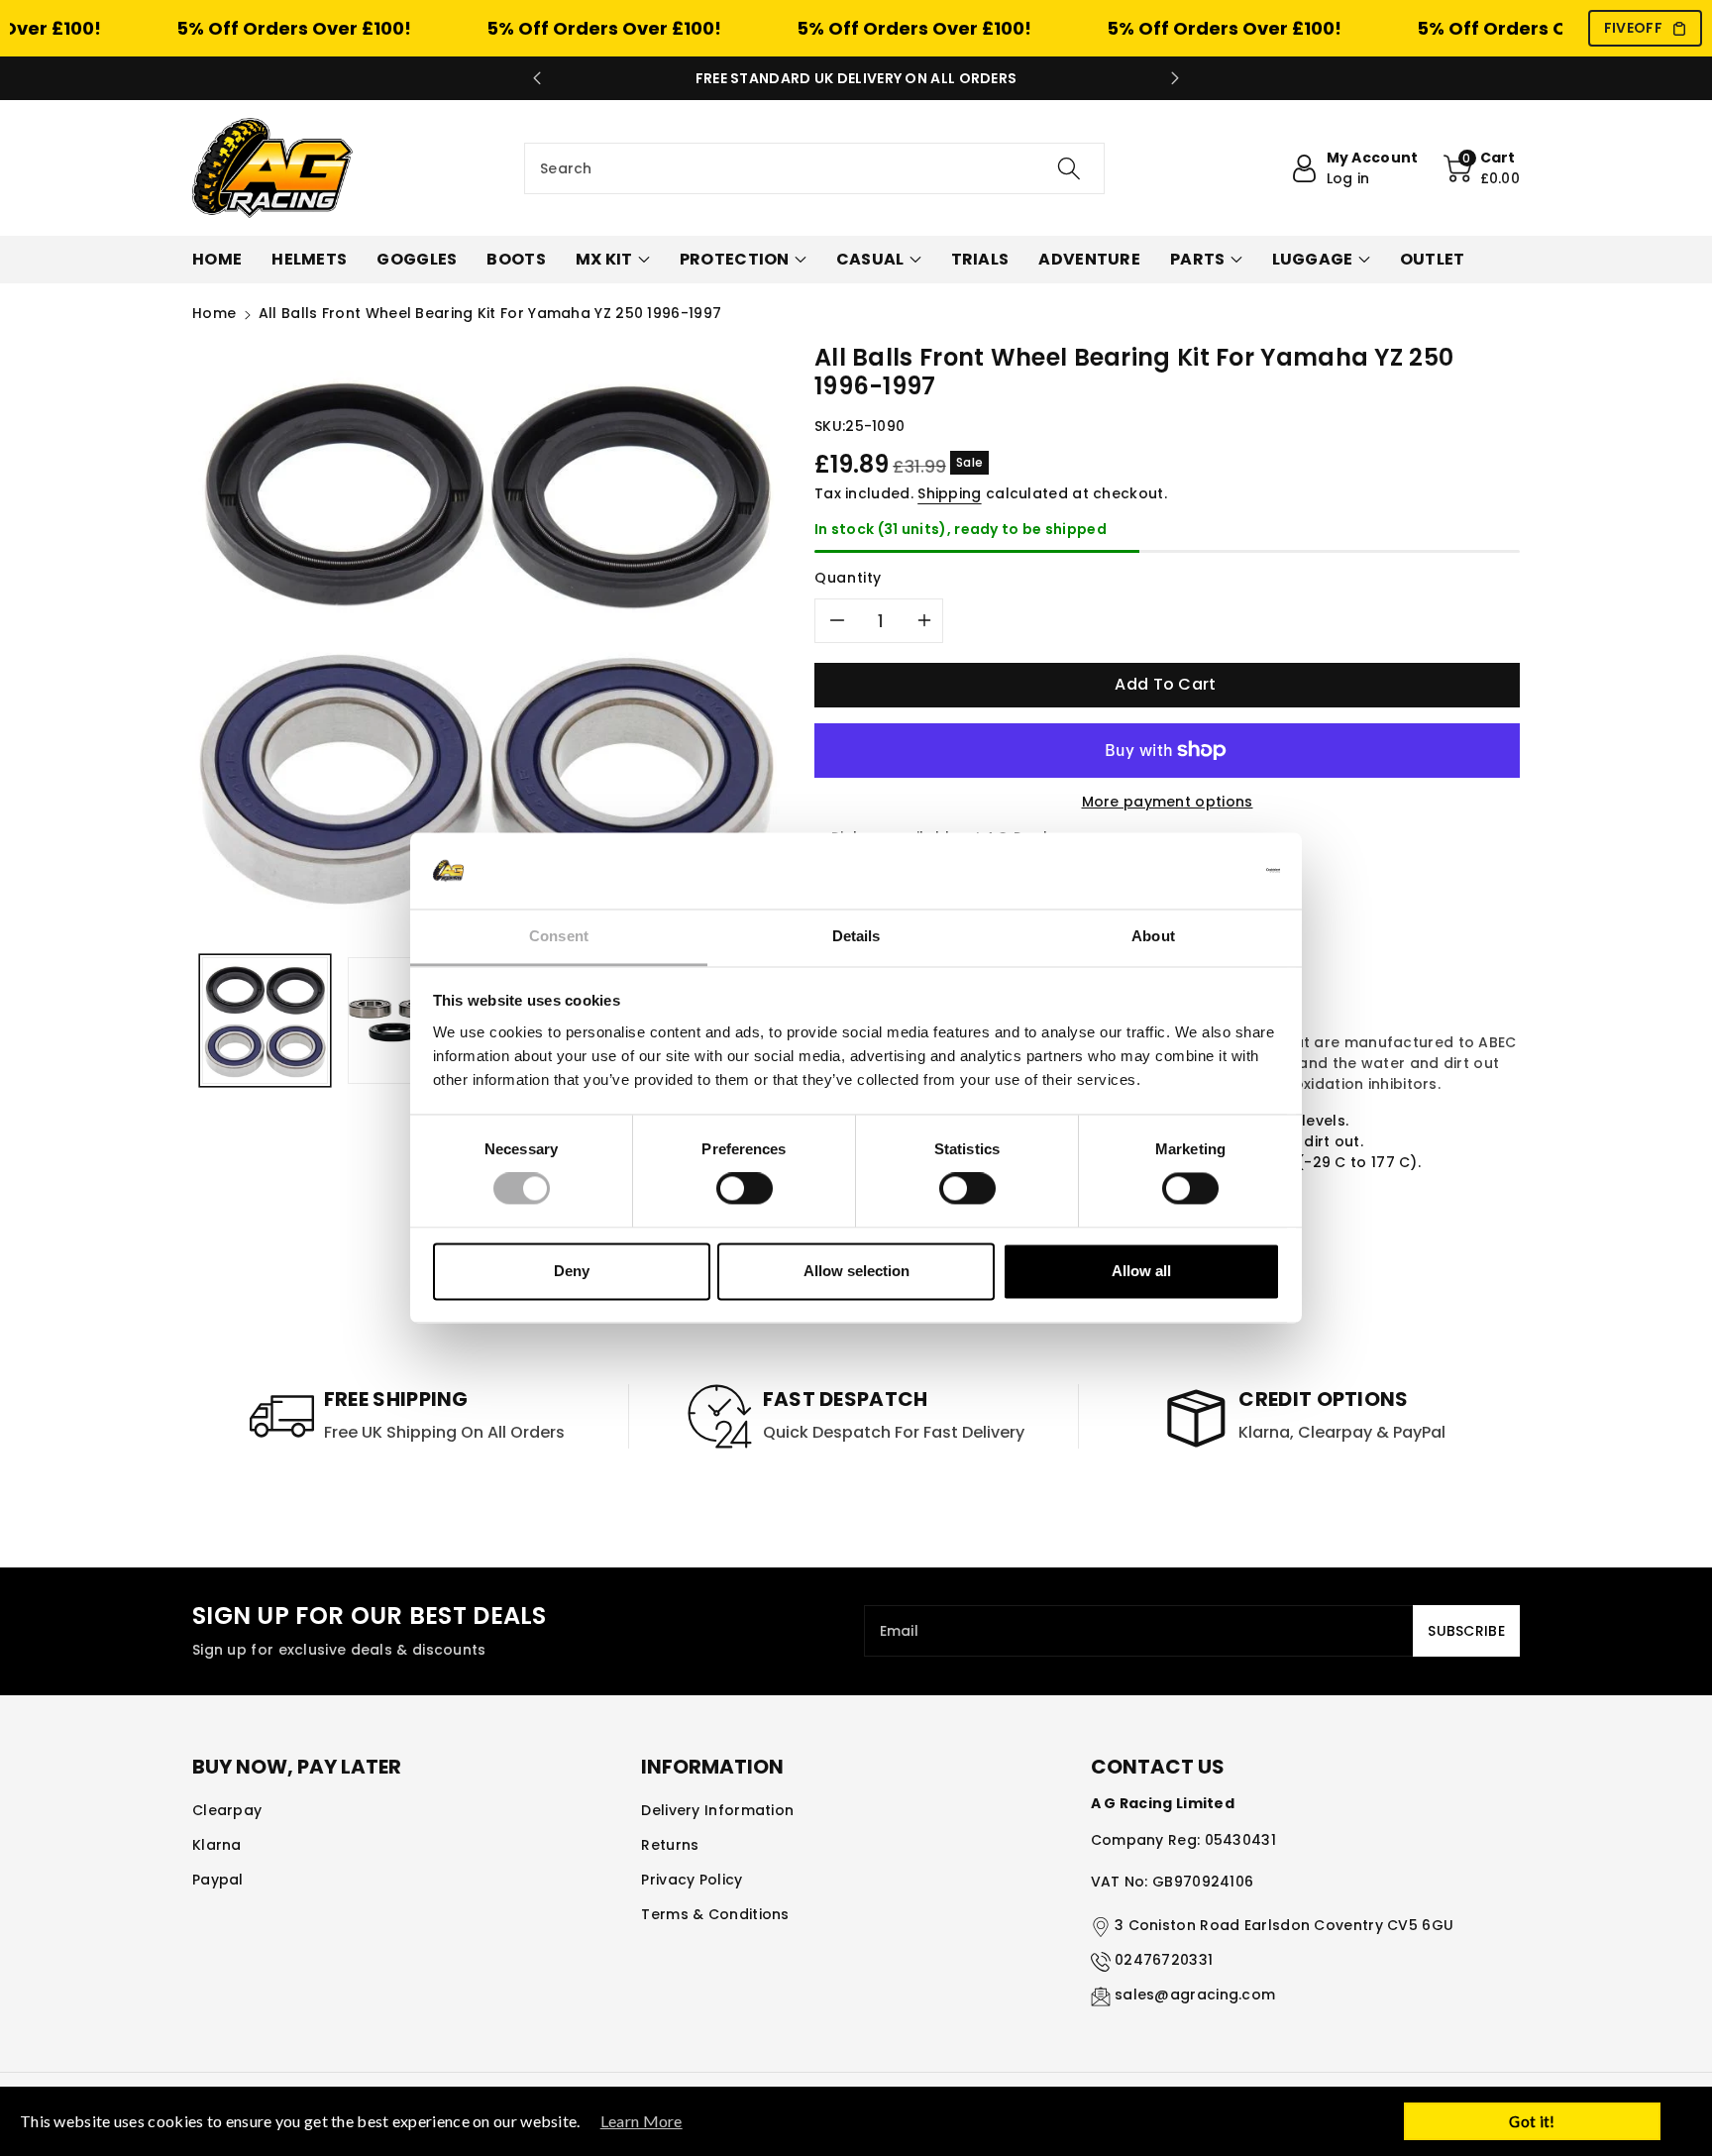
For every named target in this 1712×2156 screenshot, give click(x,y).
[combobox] (814, 168)
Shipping (949, 493)
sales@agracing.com (1195, 1994)
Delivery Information (717, 1810)
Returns (670, 1845)
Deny (572, 1271)
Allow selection (856, 1271)
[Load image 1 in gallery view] (265, 1020)
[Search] (1069, 168)
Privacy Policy (692, 1880)
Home (214, 313)
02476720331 (1164, 1960)
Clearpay (227, 1810)
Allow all (1141, 1271)
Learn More (642, 2121)
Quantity (848, 578)
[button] (1482, 168)
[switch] (745, 1189)
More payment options (1168, 802)
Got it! (1532, 2121)
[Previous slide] (537, 78)
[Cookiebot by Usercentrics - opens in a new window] (1193, 871)
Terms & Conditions (715, 1914)
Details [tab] (856, 936)
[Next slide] (1175, 78)
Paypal (218, 1880)
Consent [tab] (559, 936)
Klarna (217, 1845)
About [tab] (1153, 936)
